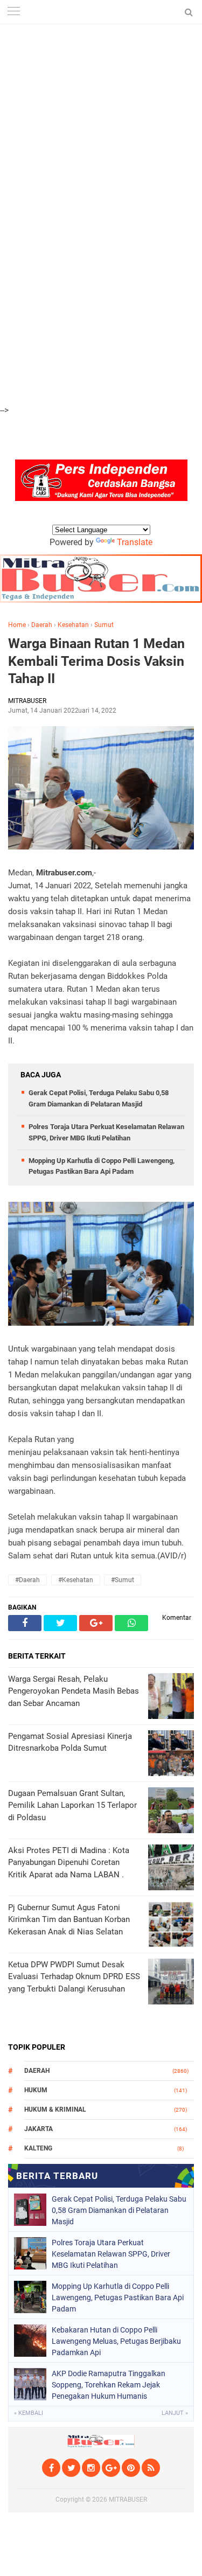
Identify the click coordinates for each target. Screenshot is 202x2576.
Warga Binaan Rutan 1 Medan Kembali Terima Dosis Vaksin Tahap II (96, 661)
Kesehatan (73, 625)
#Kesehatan (76, 1580)
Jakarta (39, 2129)
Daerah (42, 625)
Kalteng (38, 2148)
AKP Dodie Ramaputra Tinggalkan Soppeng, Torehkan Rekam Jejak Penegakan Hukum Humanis (109, 2385)
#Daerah (27, 1580)
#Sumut (123, 1580)
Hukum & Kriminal (55, 2109)
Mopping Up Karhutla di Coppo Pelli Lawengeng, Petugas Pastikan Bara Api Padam (118, 2297)
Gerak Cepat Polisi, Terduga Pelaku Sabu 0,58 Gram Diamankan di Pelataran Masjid (119, 2210)
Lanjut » (175, 2413)
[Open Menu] (13, 12)
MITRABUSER (128, 2500)
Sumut (104, 625)
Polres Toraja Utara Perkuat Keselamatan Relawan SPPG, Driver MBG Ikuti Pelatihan (111, 2254)
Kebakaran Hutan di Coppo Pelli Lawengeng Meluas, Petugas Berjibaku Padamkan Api (116, 2341)
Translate (135, 542)
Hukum (36, 2090)
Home (17, 625)
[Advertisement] (101, 101)
